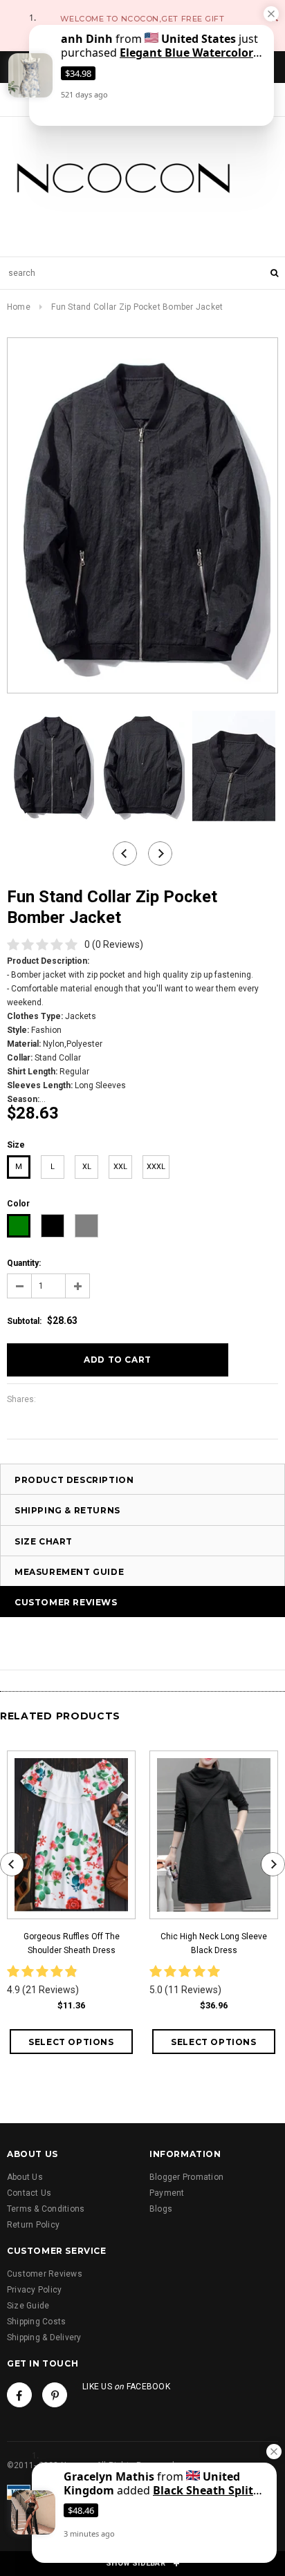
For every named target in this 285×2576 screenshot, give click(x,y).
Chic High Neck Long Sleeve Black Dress (214, 1943)
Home (19, 307)
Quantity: (24, 1263)
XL (87, 1167)
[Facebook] (19, 2395)
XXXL (156, 1167)
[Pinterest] (55, 2395)
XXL (120, 1167)
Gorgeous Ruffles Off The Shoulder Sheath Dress (72, 1943)
